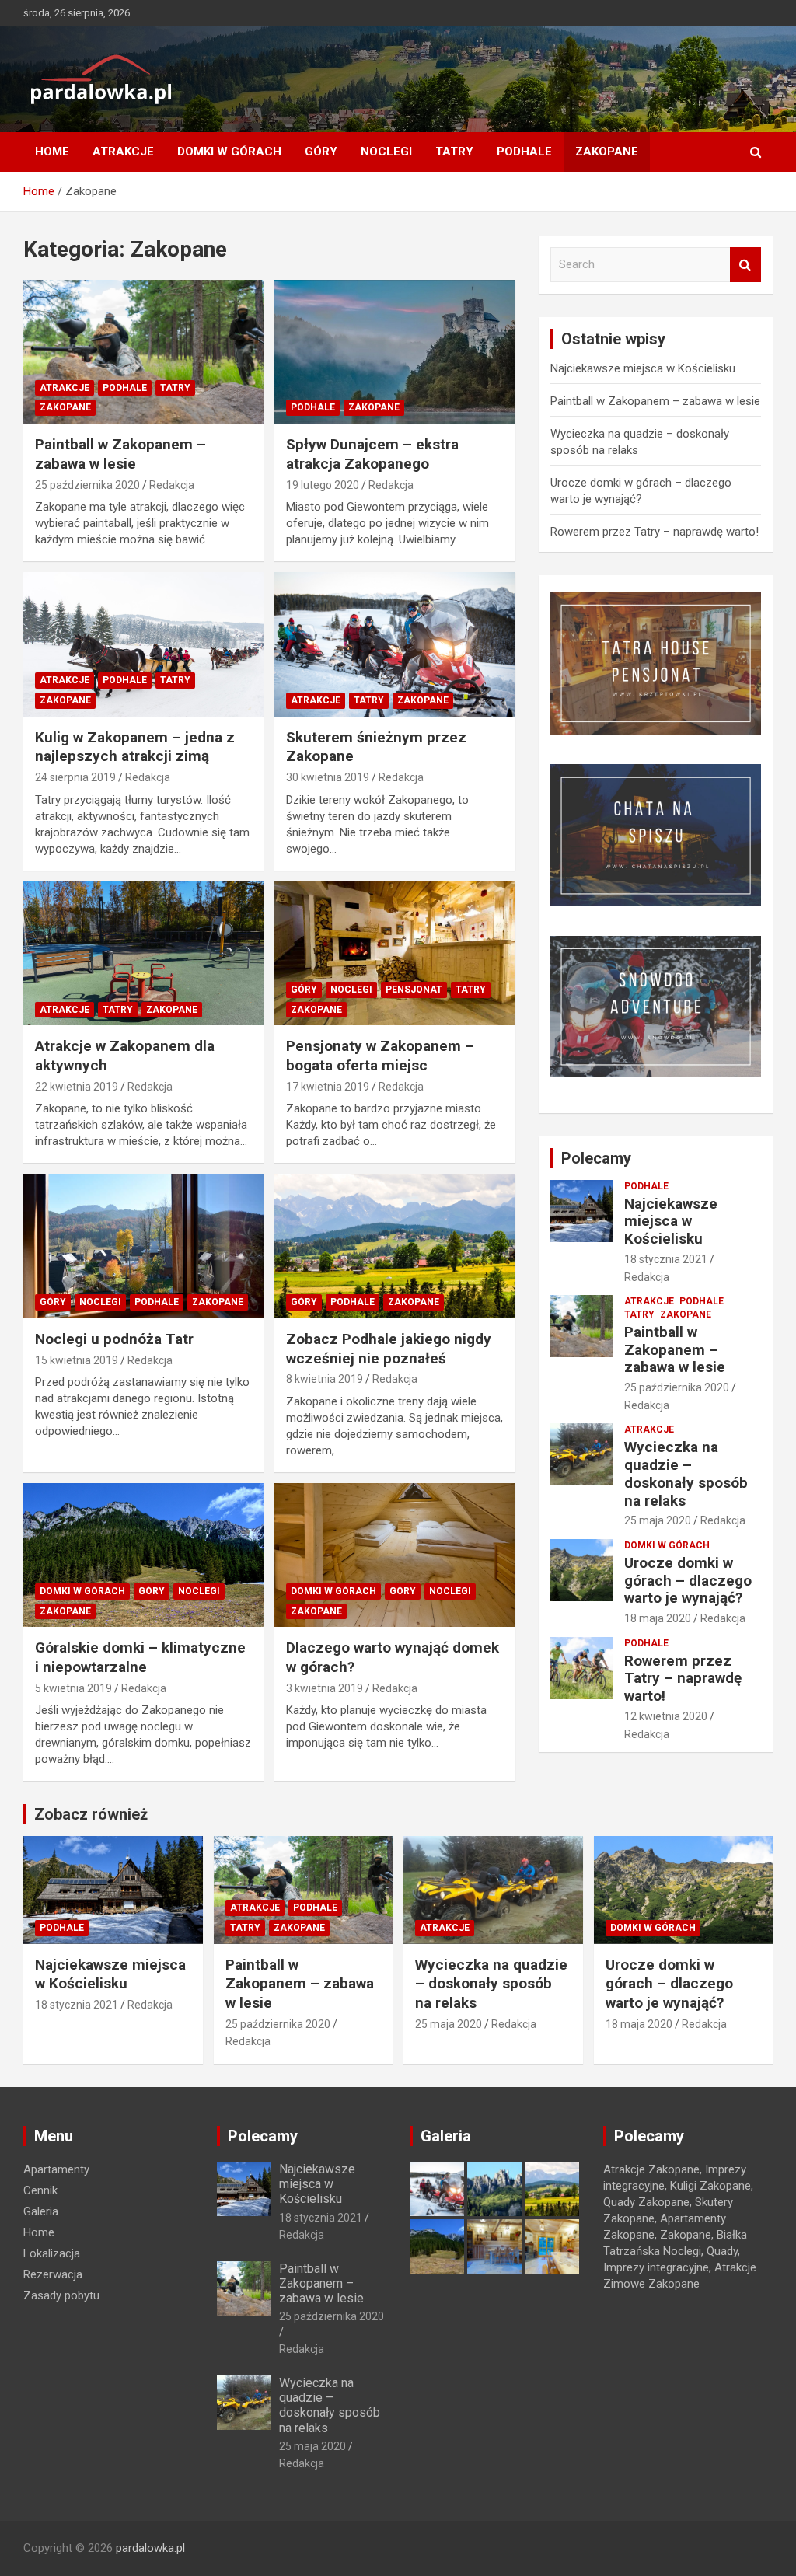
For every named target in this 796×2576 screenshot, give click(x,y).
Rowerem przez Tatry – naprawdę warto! (655, 532)
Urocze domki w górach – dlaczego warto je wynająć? (688, 1581)
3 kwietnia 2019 (325, 1688)
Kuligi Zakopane (710, 2186)
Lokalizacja (52, 2253)
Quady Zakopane (646, 2202)
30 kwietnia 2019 (328, 777)
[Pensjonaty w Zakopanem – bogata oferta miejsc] (395, 953)
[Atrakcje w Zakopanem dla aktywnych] (143, 953)
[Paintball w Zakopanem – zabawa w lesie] (143, 352)
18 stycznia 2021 (666, 1259)
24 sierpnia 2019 (75, 777)
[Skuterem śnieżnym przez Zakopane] (395, 645)
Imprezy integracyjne (656, 2267)
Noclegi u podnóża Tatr (114, 1339)
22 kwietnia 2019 (77, 1087)
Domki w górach (229, 152)
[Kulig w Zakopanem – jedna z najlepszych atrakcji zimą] (143, 645)
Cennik (40, 2190)
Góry (321, 152)
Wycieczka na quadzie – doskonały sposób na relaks (686, 1473)
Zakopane (607, 152)
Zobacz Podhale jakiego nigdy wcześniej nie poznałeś (389, 1349)
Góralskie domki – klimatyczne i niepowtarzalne (140, 1657)
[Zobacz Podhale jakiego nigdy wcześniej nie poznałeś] (395, 1246)
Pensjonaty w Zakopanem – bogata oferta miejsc (380, 1056)
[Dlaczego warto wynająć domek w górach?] (395, 1555)
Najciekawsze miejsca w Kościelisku (643, 368)
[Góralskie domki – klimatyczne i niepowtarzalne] (143, 1555)
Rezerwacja (53, 2274)
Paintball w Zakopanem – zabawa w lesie (120, 454)
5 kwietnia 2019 (73, 1688)
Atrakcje (123, 152)
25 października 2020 (87, 485)
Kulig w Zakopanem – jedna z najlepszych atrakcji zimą (135, 747)
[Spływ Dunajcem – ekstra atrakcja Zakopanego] (395, 352)
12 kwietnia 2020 (666, 1716)
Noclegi (386, 152)
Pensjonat (414, 990)
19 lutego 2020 (323, 485)
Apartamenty (56, 2169)
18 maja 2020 (658, 1618)
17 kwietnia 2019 (328, 1087)
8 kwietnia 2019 (325, 1379)
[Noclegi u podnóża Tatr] (143, 1246)
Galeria (41, 2211)
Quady (722, 2251)
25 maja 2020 (658, 1520)
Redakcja (172, 485)
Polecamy (596, 1158)
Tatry (454, 152)
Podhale (524, 152)
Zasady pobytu (61, 2295)
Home (52, 152)
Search (745, 265)
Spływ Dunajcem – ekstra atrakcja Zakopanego (372, 454)
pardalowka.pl (150, 2548)
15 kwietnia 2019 (77, 1360)
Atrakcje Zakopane (651, 2169)
